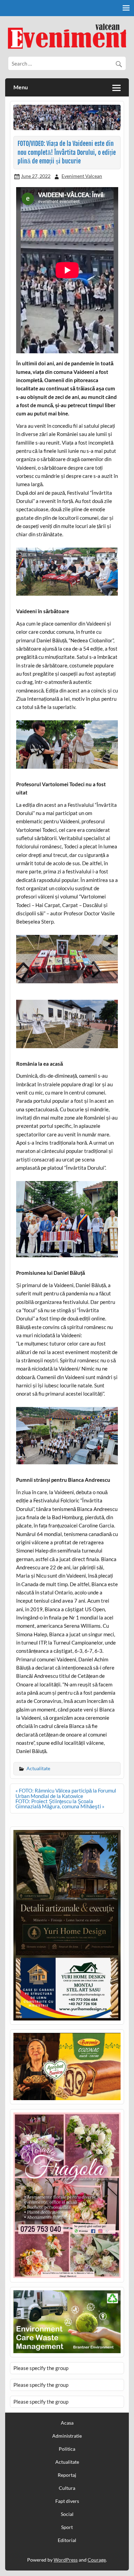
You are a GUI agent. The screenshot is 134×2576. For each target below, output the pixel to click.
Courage (97, 2560)
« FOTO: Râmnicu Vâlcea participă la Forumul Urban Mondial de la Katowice (66, 1793)
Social (67, 2514)
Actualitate (38, 1768)
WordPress (66, 2560)
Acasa (67, 2423)
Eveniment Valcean (82, 176)
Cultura (67, 2488)
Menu (21, 87)
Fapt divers (67, 2501)
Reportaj (67, 2475)
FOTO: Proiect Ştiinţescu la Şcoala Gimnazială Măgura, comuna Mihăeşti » (60, 1804)
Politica (67, 2449)
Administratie (67, 2436)
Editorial (67, 2540)
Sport (67, 2527)
